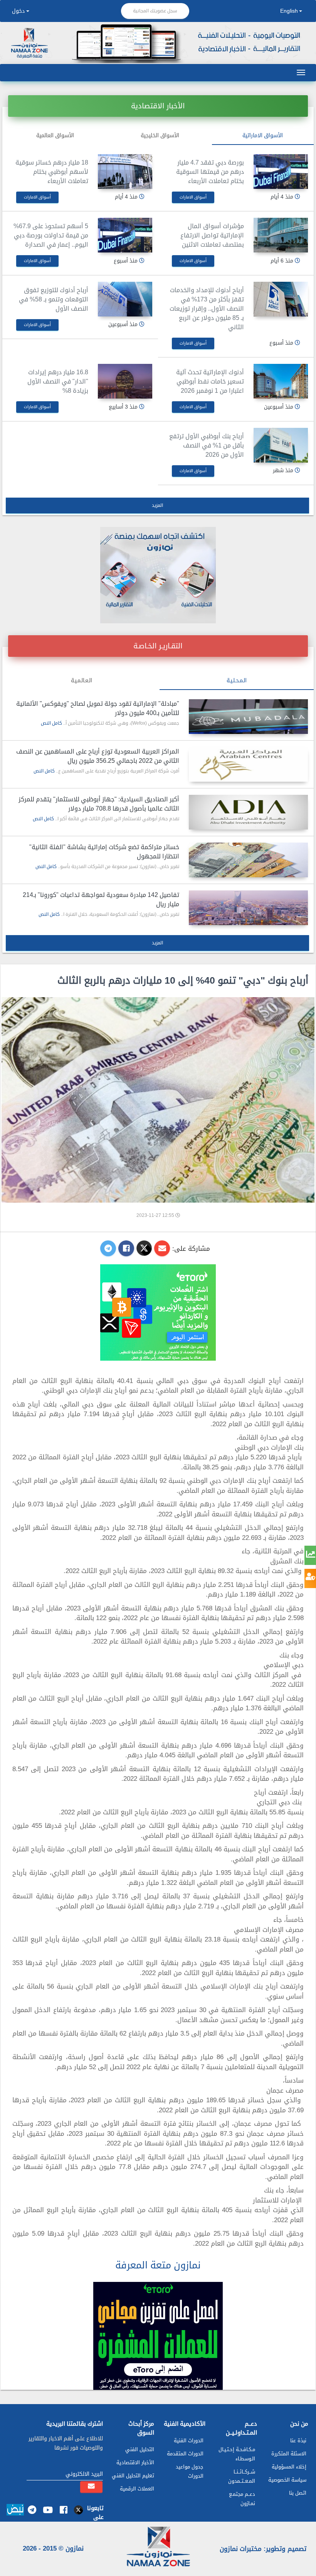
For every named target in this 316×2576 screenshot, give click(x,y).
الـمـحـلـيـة (237, 681)
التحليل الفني (140, 2449)
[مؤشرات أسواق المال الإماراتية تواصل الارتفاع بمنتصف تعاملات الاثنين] (281, 235)
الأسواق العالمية (55, 135)
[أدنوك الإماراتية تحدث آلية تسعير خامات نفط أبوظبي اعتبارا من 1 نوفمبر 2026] (281, 381)
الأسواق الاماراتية (263, 135)
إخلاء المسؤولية (289, 2467)
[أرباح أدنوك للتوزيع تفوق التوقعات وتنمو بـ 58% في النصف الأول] (125, 299)
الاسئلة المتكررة (289, 2454)
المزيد (158, 505)
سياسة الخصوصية (287, 2480)
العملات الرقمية (137, 2489)
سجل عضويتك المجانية (155, 11)
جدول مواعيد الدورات (190, 2471)
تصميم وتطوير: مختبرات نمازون (263, 2549)
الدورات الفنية (189, 2441)
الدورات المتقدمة (185, 2454)
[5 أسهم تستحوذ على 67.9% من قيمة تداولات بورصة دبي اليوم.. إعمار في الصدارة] (125, 235)
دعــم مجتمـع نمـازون (242, 2499)
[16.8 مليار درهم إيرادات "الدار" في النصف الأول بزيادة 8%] (125, 381)
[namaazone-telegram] (32, 2510)
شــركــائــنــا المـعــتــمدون (242, 2476)
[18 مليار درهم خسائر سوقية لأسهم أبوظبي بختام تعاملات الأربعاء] (125, 172)
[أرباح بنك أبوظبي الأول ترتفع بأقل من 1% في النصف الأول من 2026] (281, 445)
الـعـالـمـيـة (82, 681)
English (289, 11)
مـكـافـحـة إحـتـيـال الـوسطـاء (237, 2454)
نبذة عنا (298, 2441)
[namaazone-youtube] (48, 2510)
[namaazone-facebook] (63, 2510)
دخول (18, 11)
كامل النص (51, 723)
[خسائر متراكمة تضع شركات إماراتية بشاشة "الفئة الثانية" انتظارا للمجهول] (248, 860)
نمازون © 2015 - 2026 (53, 2548)
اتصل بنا (298, 2493)
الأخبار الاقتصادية (135, 2462)
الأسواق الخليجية (160, 135)
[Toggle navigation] (301, 72)
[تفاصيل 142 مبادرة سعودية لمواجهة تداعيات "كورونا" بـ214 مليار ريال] (248, 908)
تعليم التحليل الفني (133, 2476)
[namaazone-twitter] (79, 2510)
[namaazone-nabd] (15, 2511)
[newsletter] (91, 2487)
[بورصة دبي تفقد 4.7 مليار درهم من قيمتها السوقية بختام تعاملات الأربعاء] (281, 172)
